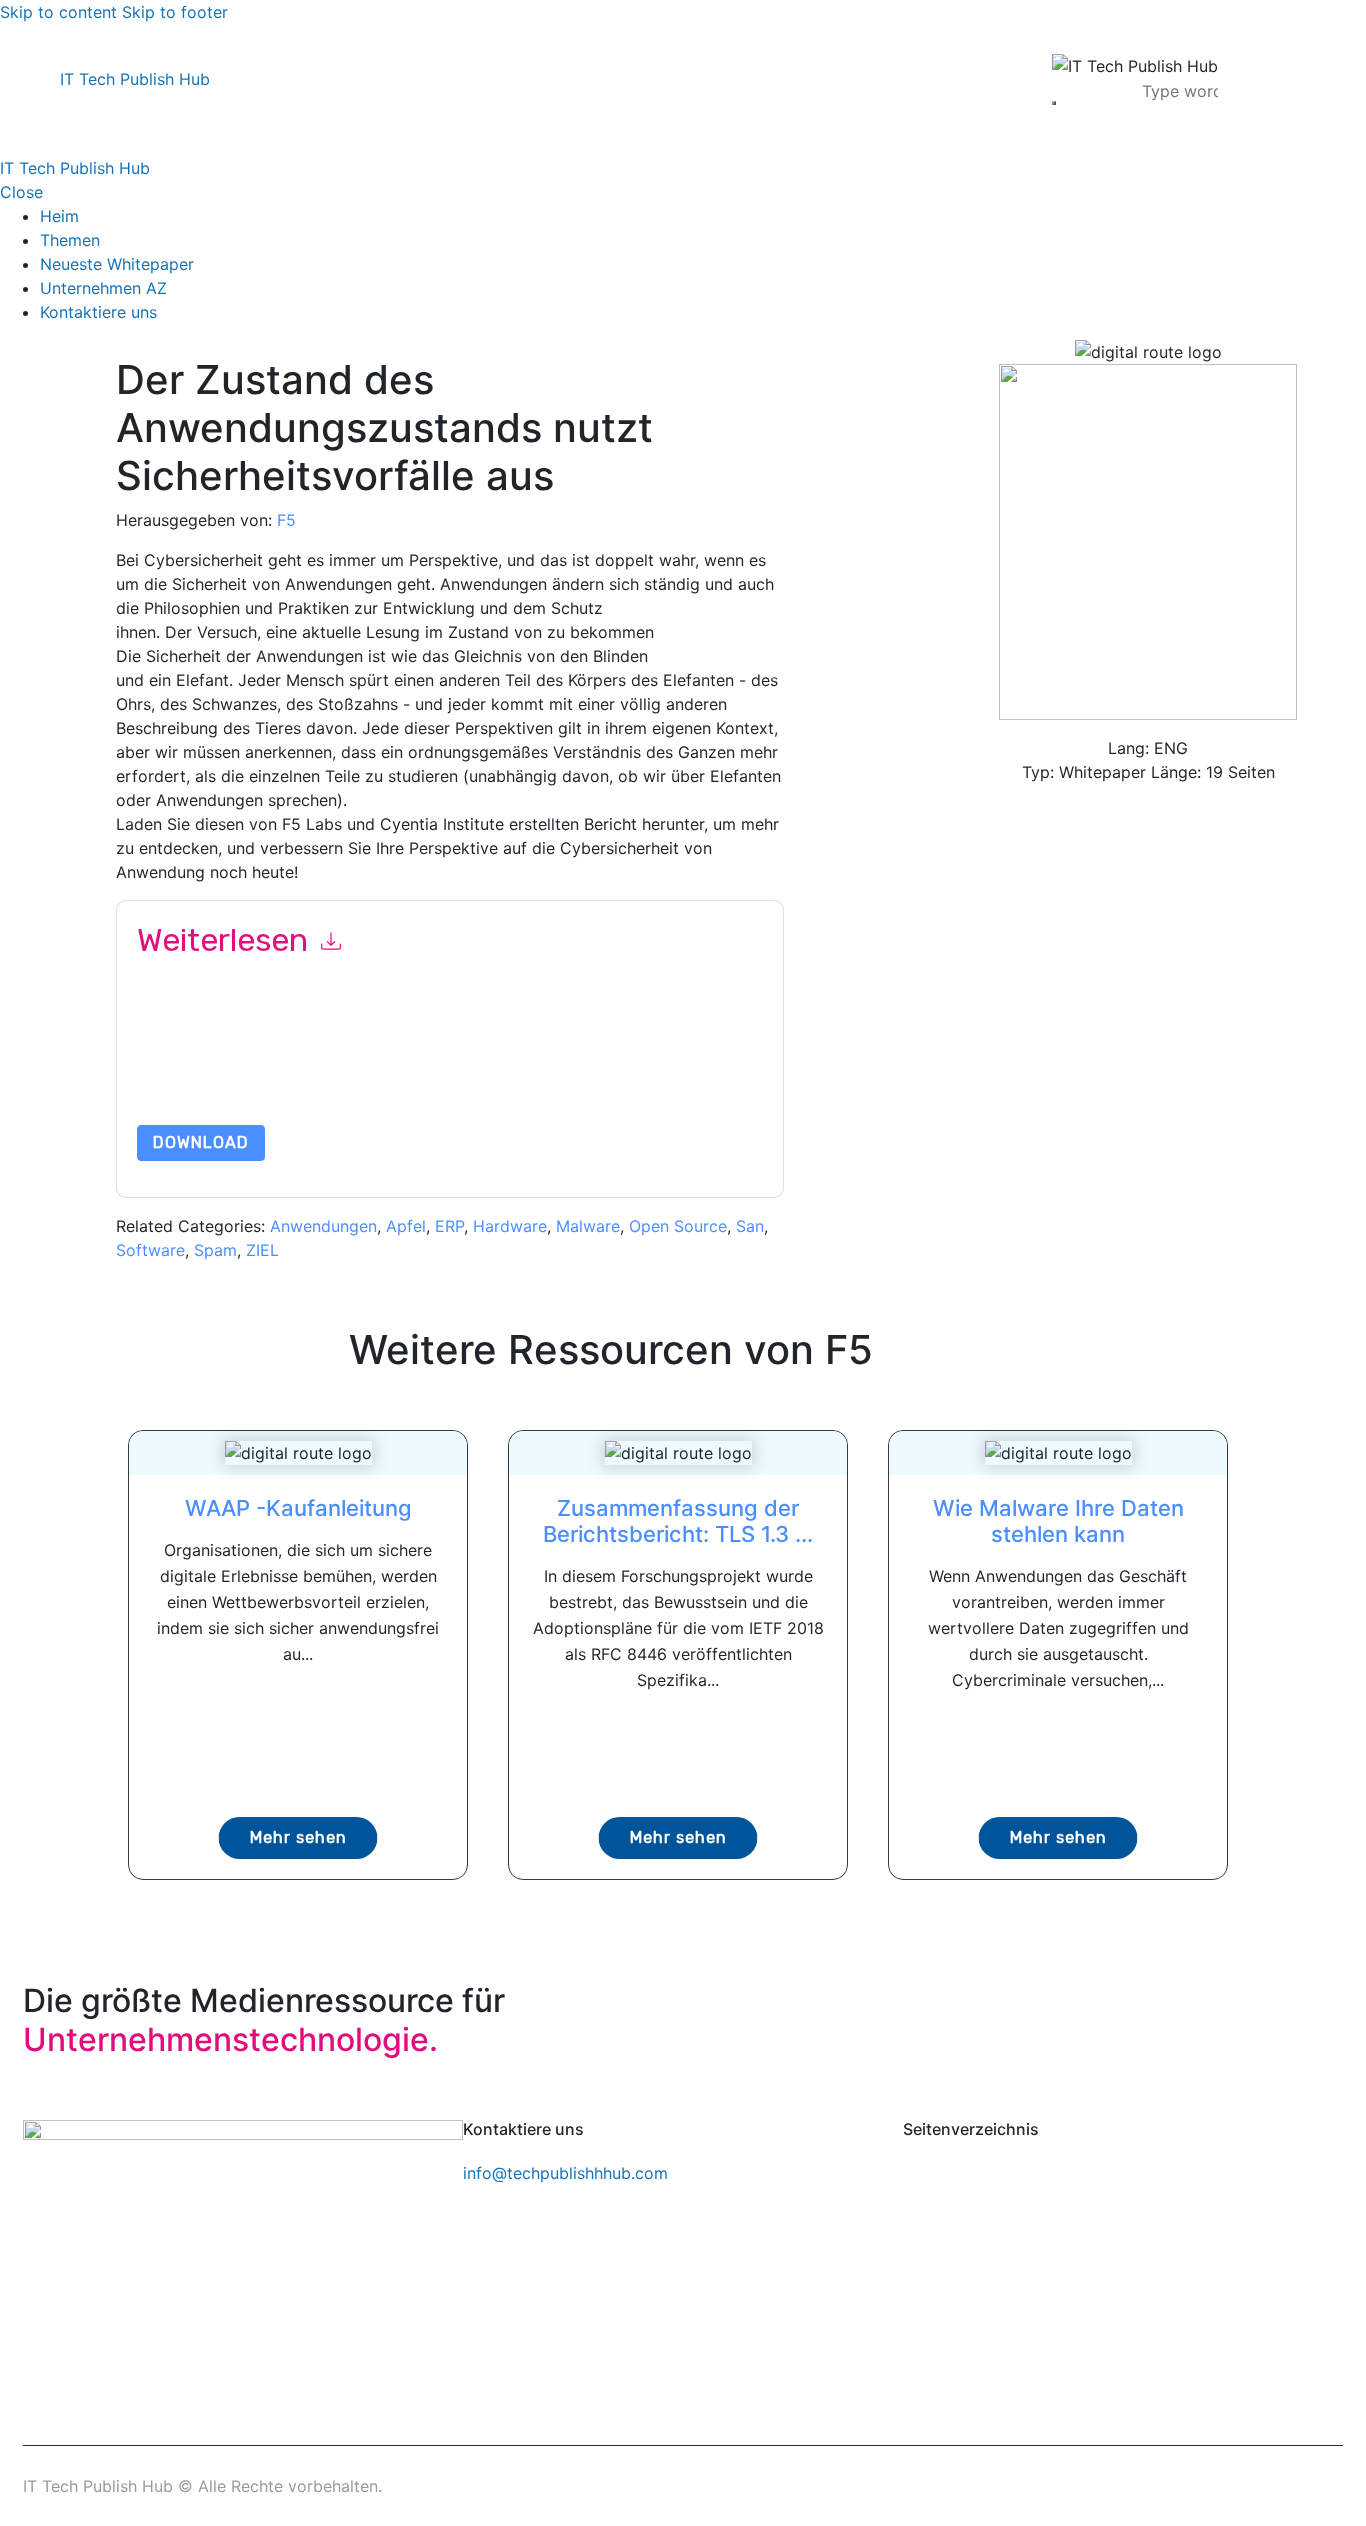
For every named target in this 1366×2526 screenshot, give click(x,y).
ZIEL (262, 1250)
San (750, 1226)
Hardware (510, 1226)
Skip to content (58, 12)
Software (150, 1250)
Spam (215, 1250)
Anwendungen (323, 1226)
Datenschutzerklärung (398, 1077)
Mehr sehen (298, 1837)
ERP (449, 1226)
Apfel (406, 1226)
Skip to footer (175, 12)
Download (201, 1142)
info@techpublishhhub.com (565, 2173)
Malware (588, 1226)
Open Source (678, 1226)
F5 (286, 520)
